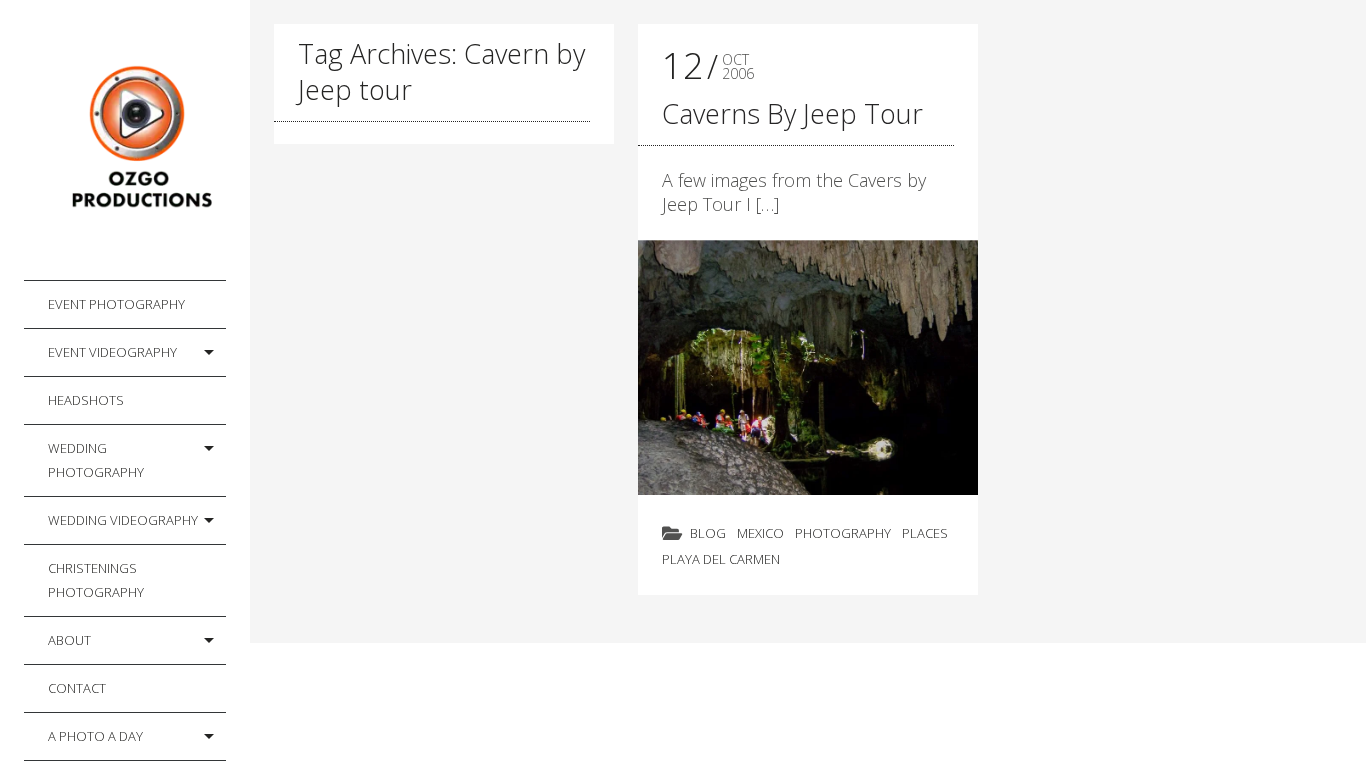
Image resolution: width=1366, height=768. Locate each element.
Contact (77, 688)
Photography (843, 533)
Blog (708, 533)
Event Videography (112, 352)
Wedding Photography (96, 460)
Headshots (86, 400)
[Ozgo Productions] (137, 140)
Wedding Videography (123, 520)
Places (925, 533)
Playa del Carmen (721, 559)
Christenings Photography (96, 580)
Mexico (760, 533)
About (69, 640)
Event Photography (116, 304)
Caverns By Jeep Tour (792, 113)
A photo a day (95, 736)
